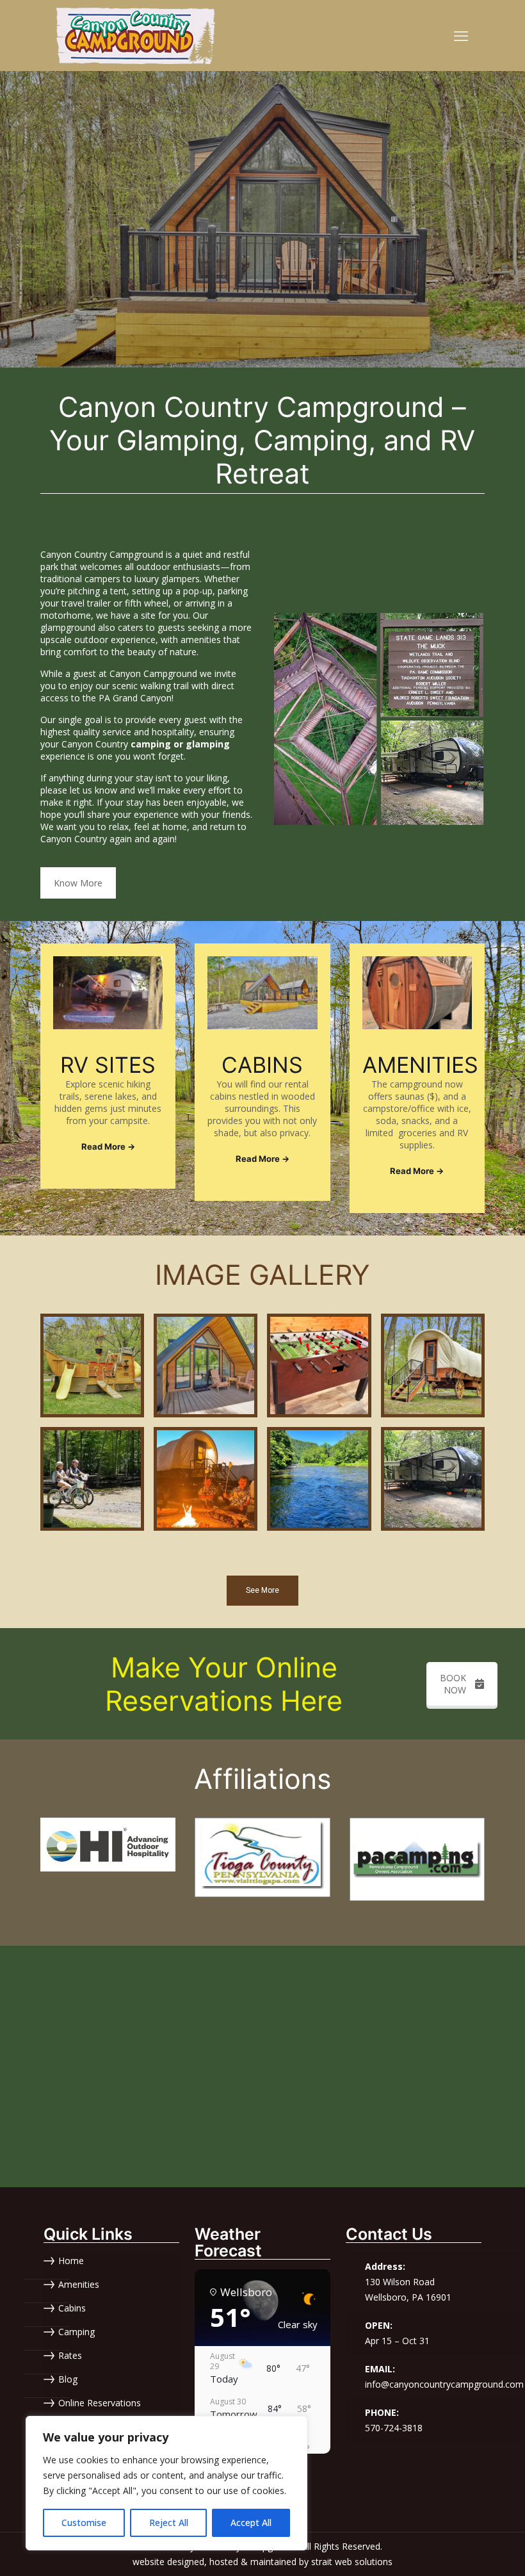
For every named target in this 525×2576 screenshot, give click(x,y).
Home (71, 2261)
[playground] (92, 1365)
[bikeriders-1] (92, 1479)
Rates (70, 2356)
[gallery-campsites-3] (433, 1479)
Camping (77, 2332)
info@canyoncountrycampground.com (444, 2384)
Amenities (79, 2285)
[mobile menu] (461, 35)
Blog (68, 2380)
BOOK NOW (453, 1684)
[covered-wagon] (433, 1365)
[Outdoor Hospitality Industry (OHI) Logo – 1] (108, 1845)
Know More (78, 883)
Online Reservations (100, 2403)
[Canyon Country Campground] (136, 35)
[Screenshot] (206, 1479)
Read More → (108, 1146)
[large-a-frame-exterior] (206, 1365)
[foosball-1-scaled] (319, 1365)
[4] (262, 1857)
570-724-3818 (394, 2428)
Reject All (169, 2523)
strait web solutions (352, 2562)
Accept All (251, 2523)
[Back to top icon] (464, 2550)
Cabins (72, 2309)
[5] (417, 1859)
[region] (166, 2483)
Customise (84, 2523)
